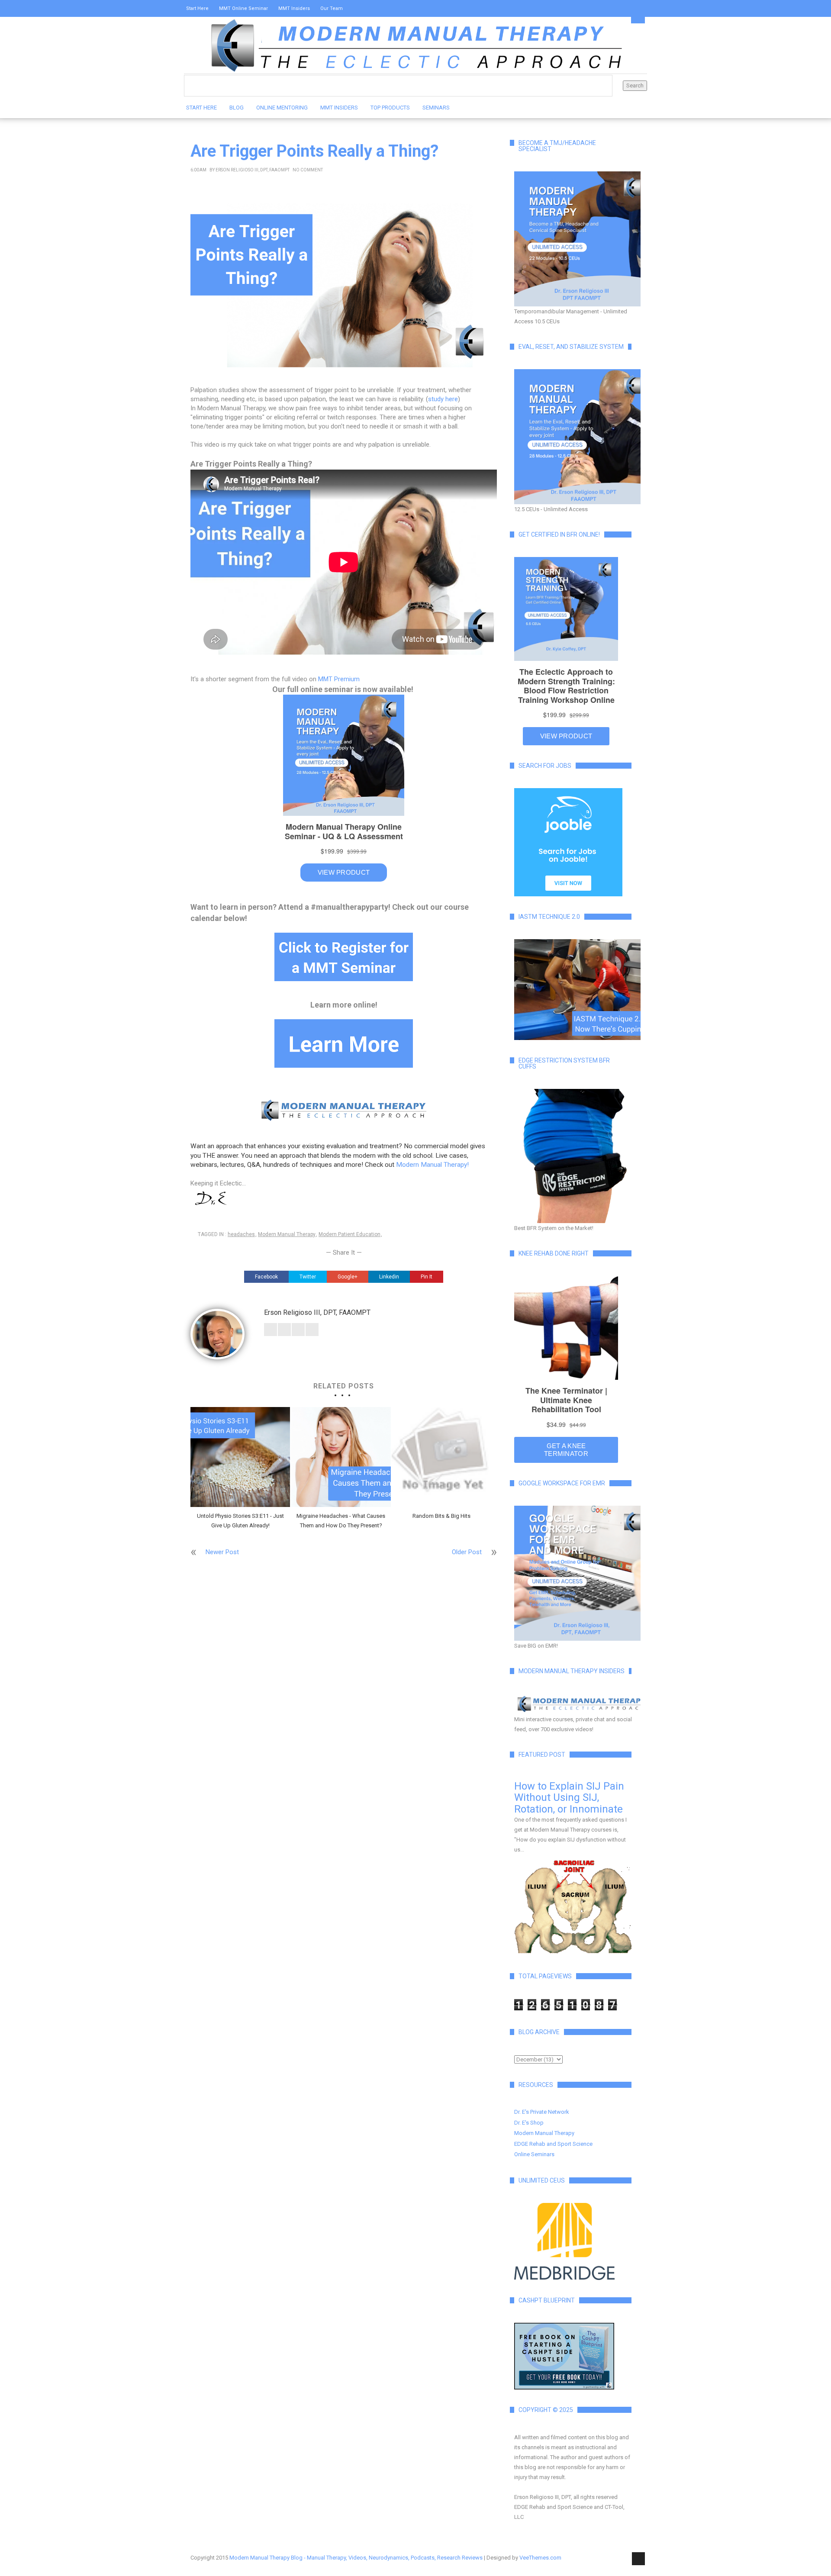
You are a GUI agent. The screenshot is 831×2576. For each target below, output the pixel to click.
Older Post (467, 1552)
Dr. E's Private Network (542, 2112)
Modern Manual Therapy (287, 1234)
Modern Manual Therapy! (432, 1165)
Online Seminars (534, 2154)
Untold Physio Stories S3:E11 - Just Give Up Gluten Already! (240, 1521)
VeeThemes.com (540, 2558)
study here (443, 399)
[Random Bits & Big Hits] (441, 1457)
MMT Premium (339, 679)
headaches (241, 1234)
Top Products (390, 108)
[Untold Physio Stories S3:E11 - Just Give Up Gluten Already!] (240, 1457)
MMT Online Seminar (243, 8)
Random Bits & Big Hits (441, 1516)
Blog (237, 108)
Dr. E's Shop (529, 2123)
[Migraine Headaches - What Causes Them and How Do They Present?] (341, 1457)
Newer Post (222, 1552)
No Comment (308, 170)
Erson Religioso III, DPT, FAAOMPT (253, 170)
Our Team (332, 8)
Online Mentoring (282, 108)
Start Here (197, 8)
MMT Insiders (294, 8)
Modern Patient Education (349, 1234)
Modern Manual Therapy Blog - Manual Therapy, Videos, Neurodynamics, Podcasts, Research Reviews (356, 2558)
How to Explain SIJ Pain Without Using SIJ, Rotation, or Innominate (569, 1798)
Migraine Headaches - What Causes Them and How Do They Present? (341, 1521)
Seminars (436, 108)
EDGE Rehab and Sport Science (553, 2144)
